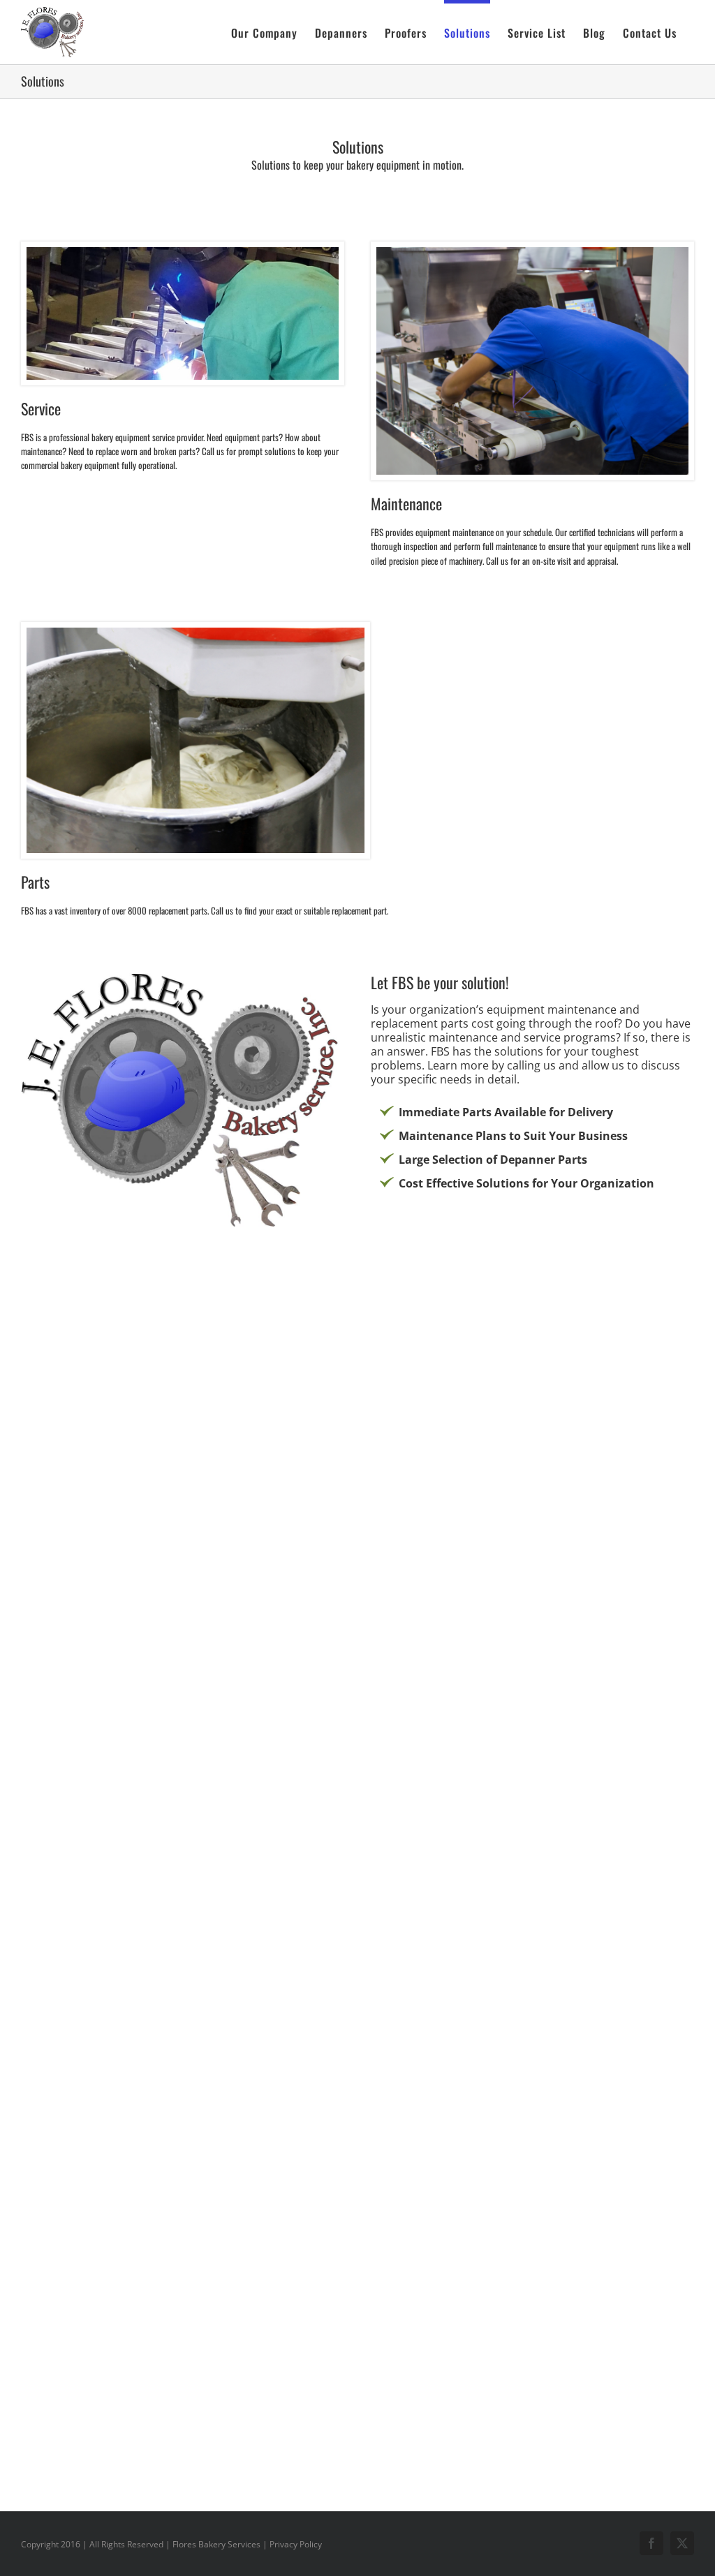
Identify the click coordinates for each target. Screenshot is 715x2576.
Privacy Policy (296, 2544)
